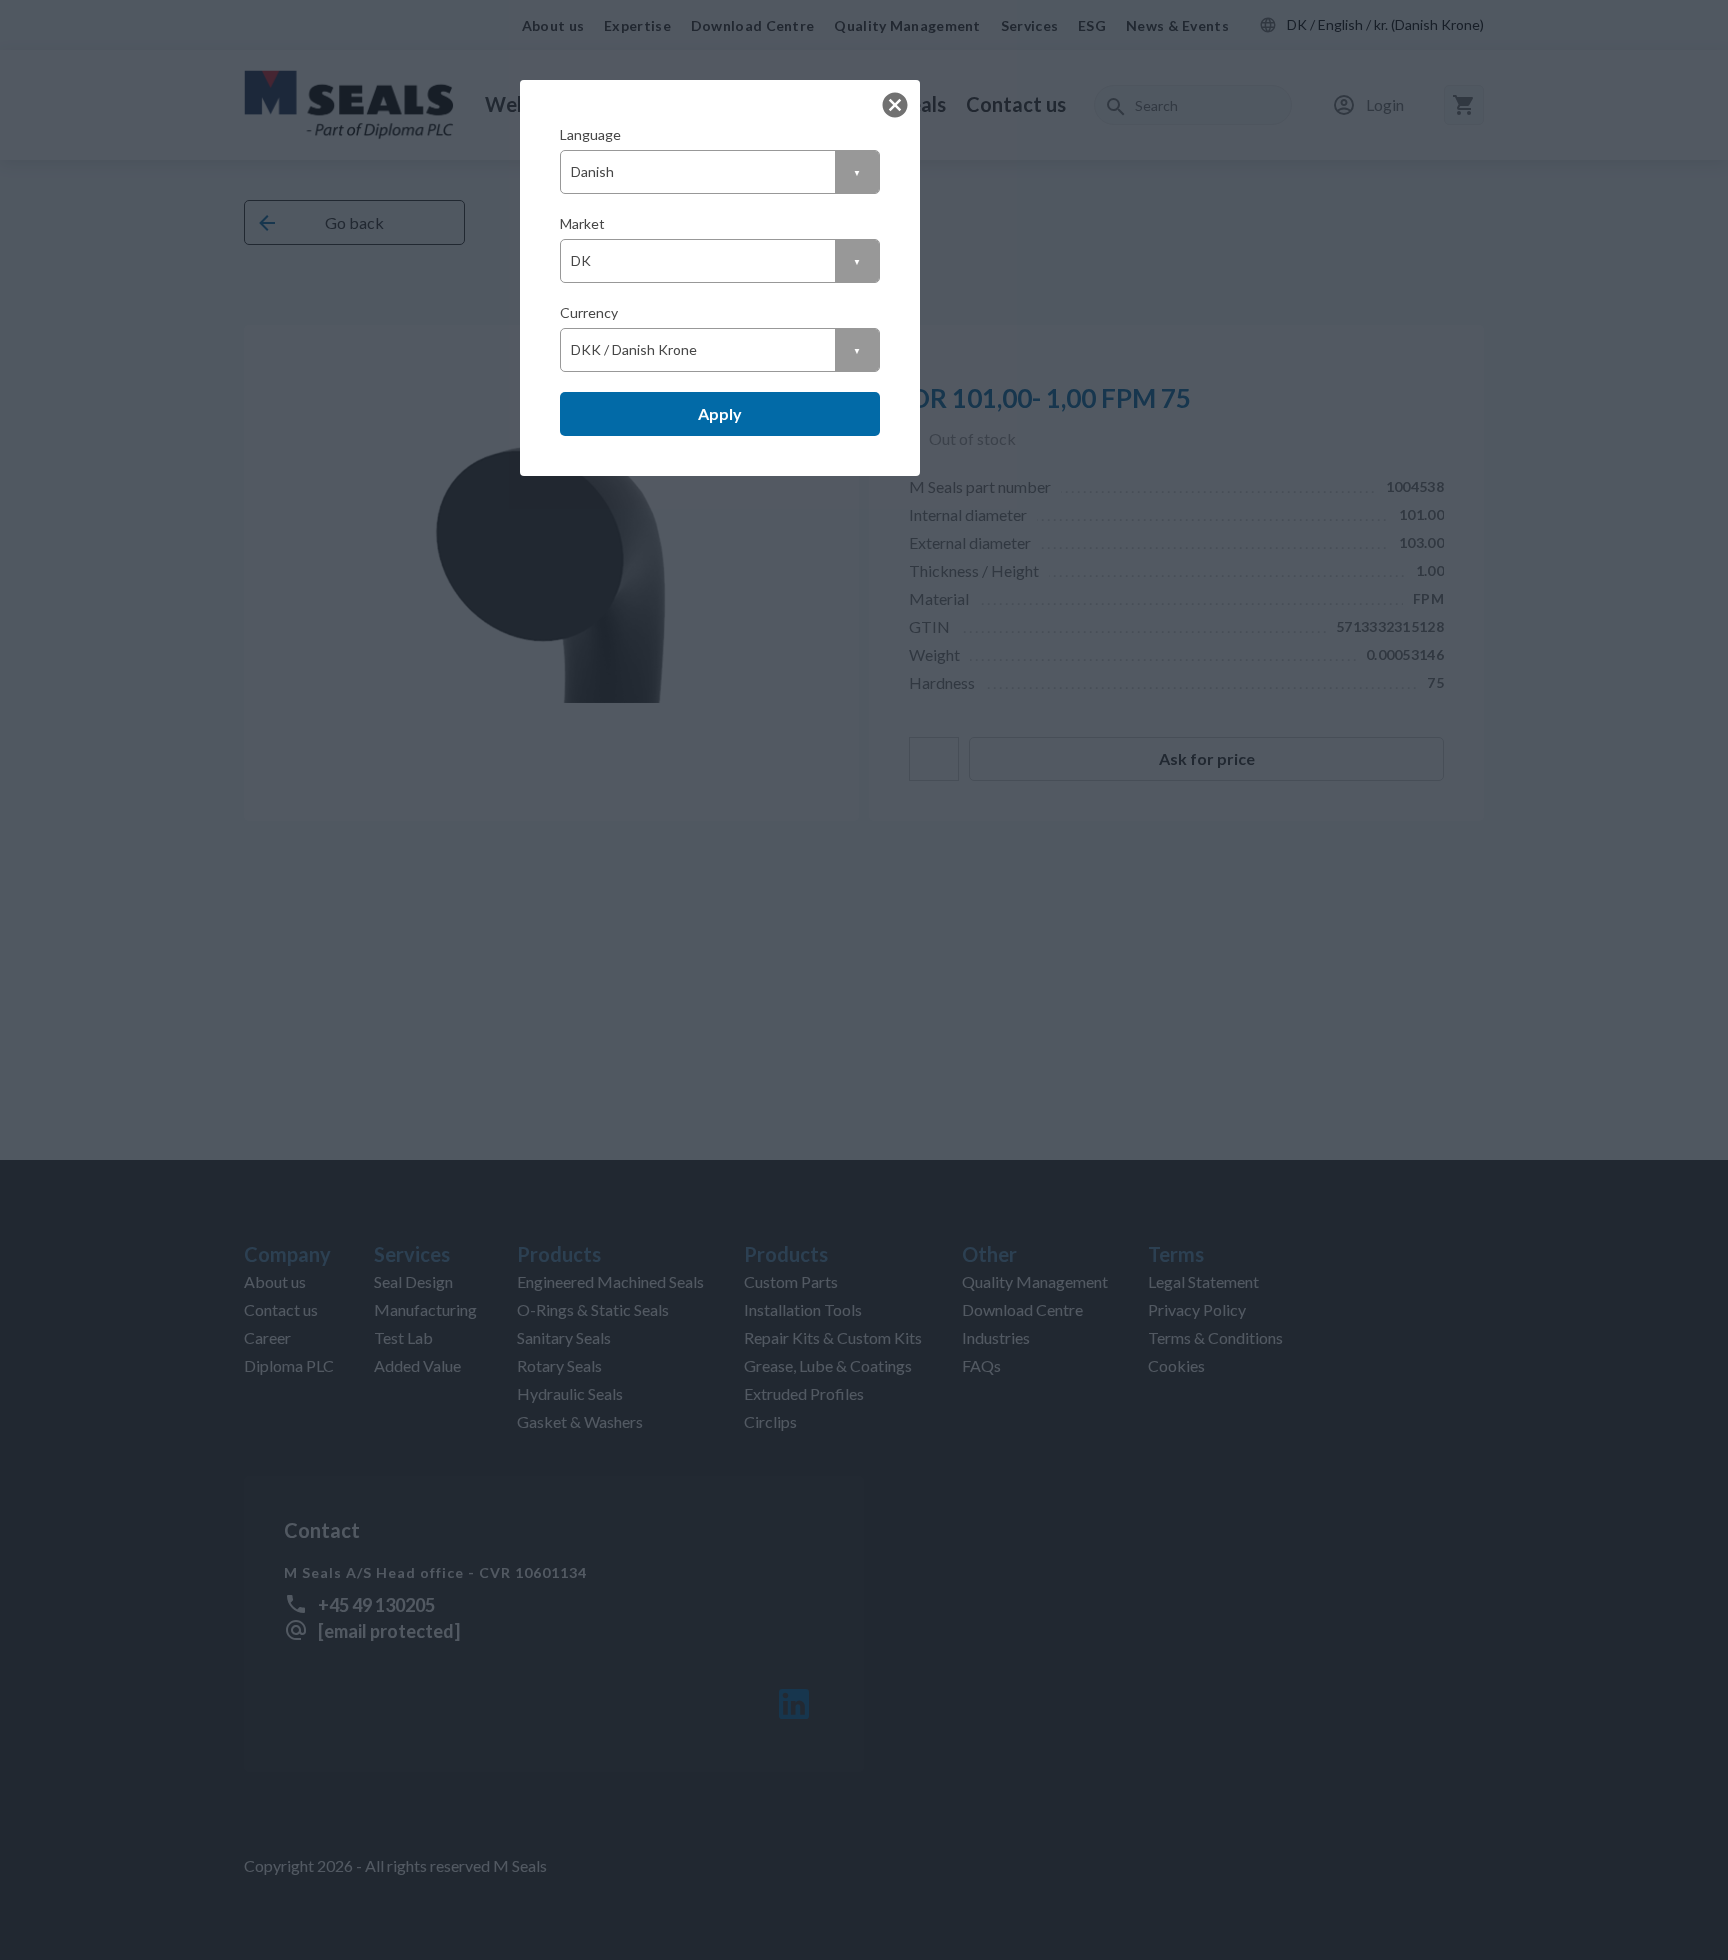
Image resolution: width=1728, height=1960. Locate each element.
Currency (589, 312)
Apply (720, 413)
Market (582, 223)
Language (590, 134)
